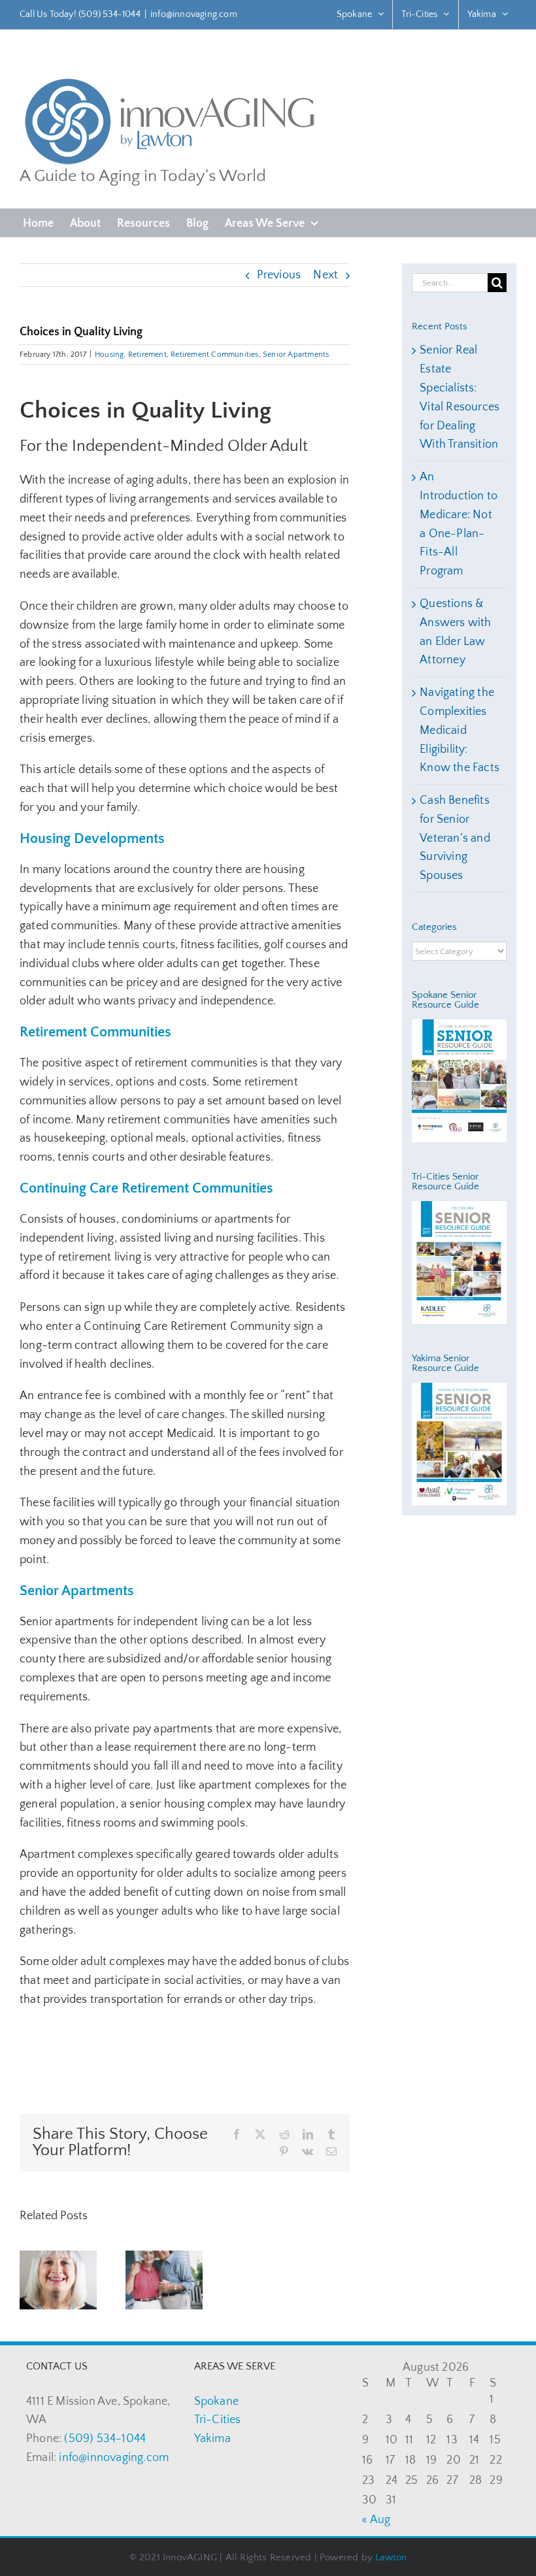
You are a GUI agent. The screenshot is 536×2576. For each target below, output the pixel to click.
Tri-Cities (218, 2420)
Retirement (147, 355)
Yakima (212, 2439)
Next (326, 275)
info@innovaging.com (194, 14)
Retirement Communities (214, 355)
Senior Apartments (296, 355)
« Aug (376, 2520)
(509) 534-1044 (105, 2439)
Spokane (216, 2402)
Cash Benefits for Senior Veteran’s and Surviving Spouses (455, 838)
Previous (279, 275)
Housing (109, 355)
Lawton (391, 2557)
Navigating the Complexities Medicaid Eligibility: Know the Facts (460, 730)
